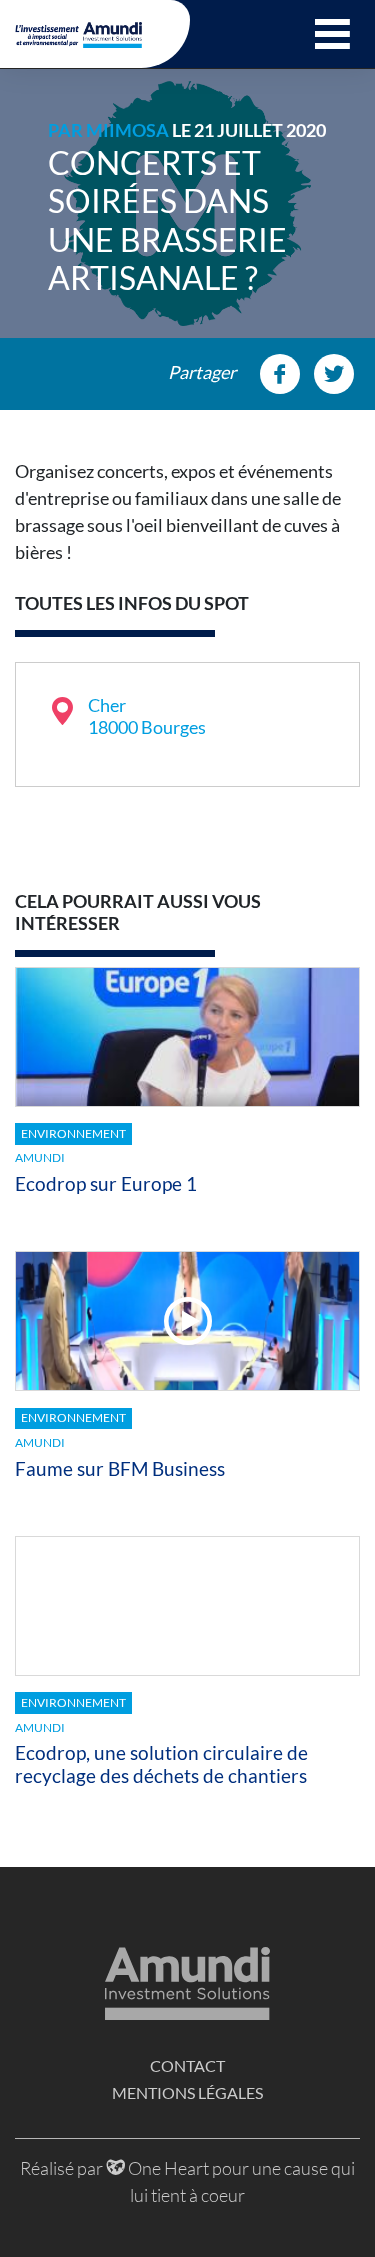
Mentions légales (187, 2092)
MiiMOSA (127, 130)
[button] (332, 34)
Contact (187, 2065)
